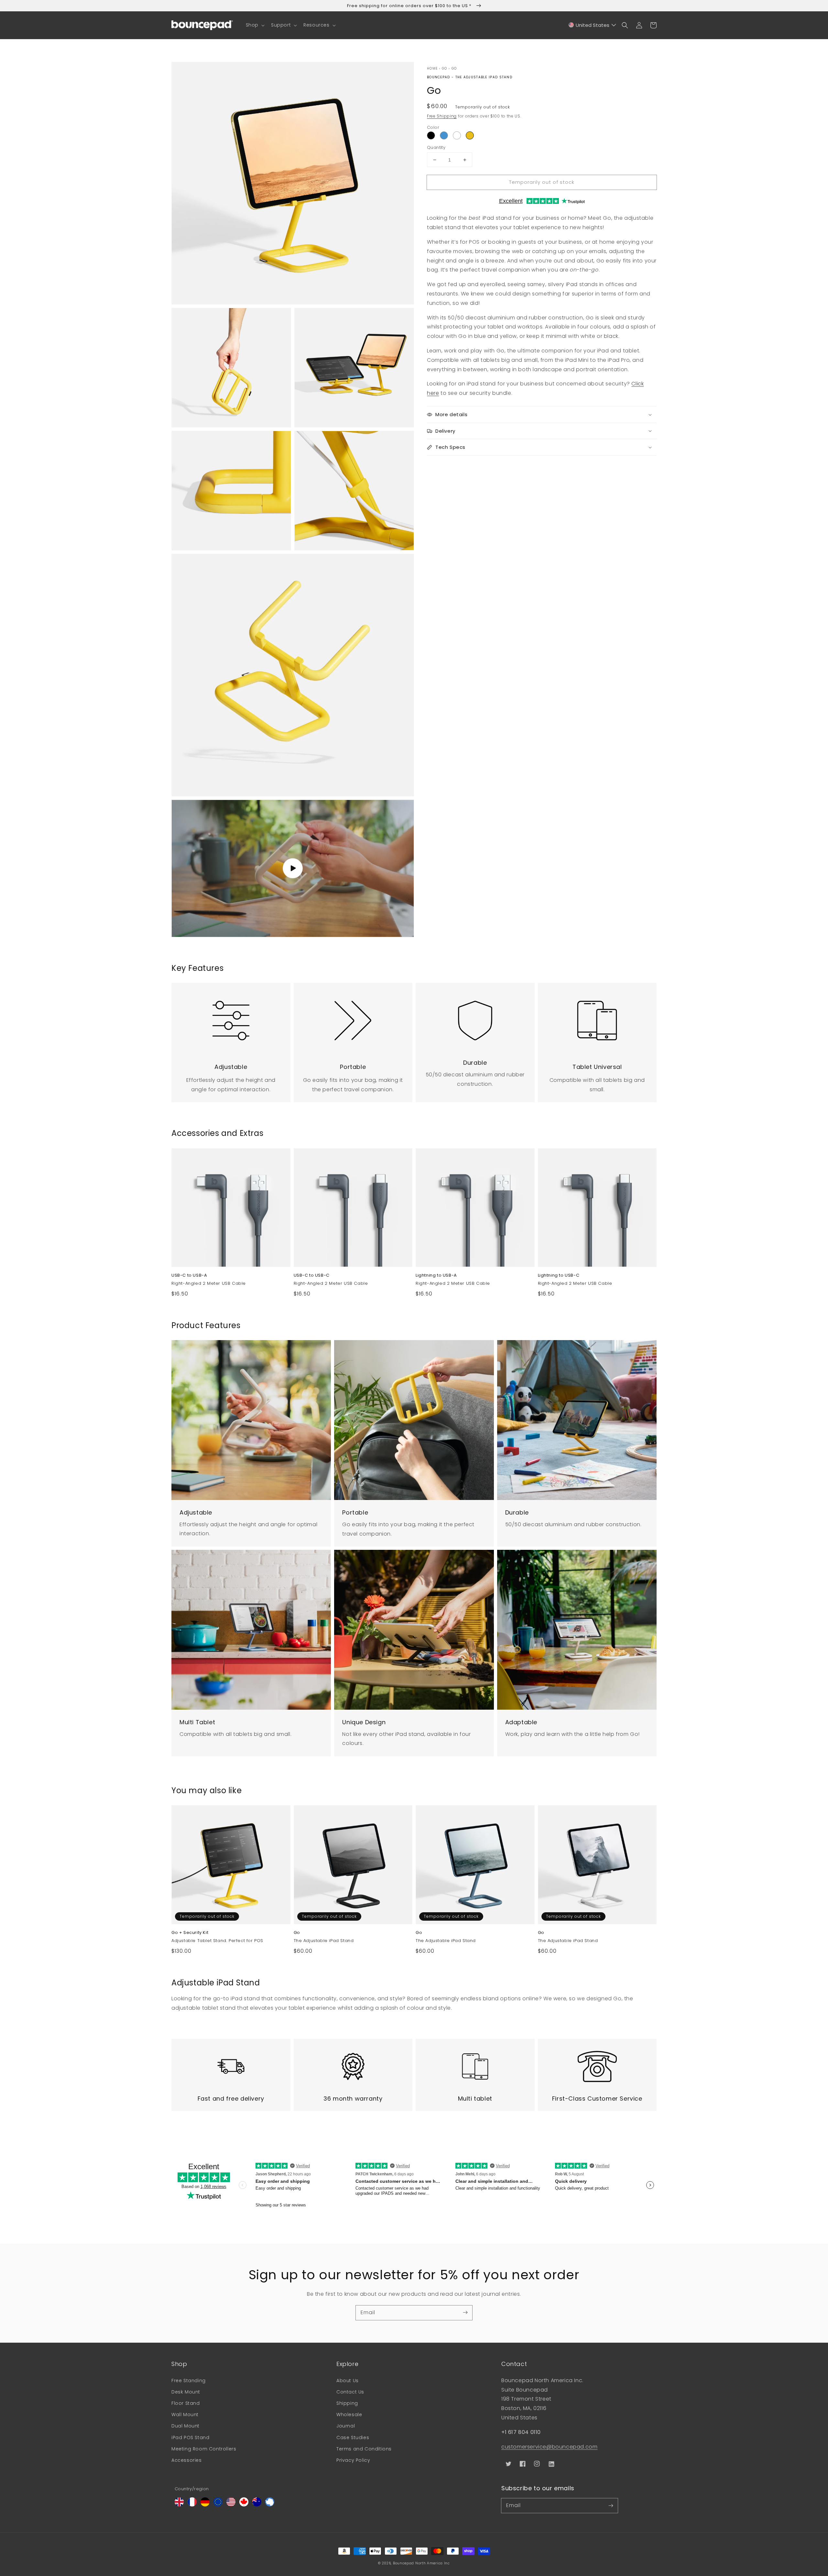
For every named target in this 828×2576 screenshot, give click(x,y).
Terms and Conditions (364, 2449)
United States (593, 25)
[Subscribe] (465, 2313)
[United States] (231, 2505)
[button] (255, 25)
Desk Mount (186, 2392)
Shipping (347, 2403)
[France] (192, 2505)
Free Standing (189, 2381)
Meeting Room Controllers (204, 2449)
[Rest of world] (270, 2505)
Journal (346, 2426)
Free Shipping (442, 116)
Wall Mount (185, 2415)
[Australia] (257, 2505)
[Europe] (218, 2505)
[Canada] (244, 2505)
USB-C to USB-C (312, 1275)
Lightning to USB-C (559, 1275)
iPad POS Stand (190, 2437)
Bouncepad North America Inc (421, 2563)
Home (432, 68)
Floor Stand (186, 2403)
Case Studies (353, 2437)
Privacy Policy (353, 2460)
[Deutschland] (205, 2505)
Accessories (187, 2460)
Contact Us (350, 2392)
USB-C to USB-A (189, 1275)
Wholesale (349, 2415)
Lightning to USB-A (436, 1275)
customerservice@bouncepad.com (549, 2447)
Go (445, 68)
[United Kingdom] (179, 2505)
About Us (348, 2381)
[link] (231, 1017)
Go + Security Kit (190, 1933)
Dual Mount (185, 2426)
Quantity (436, 147)
